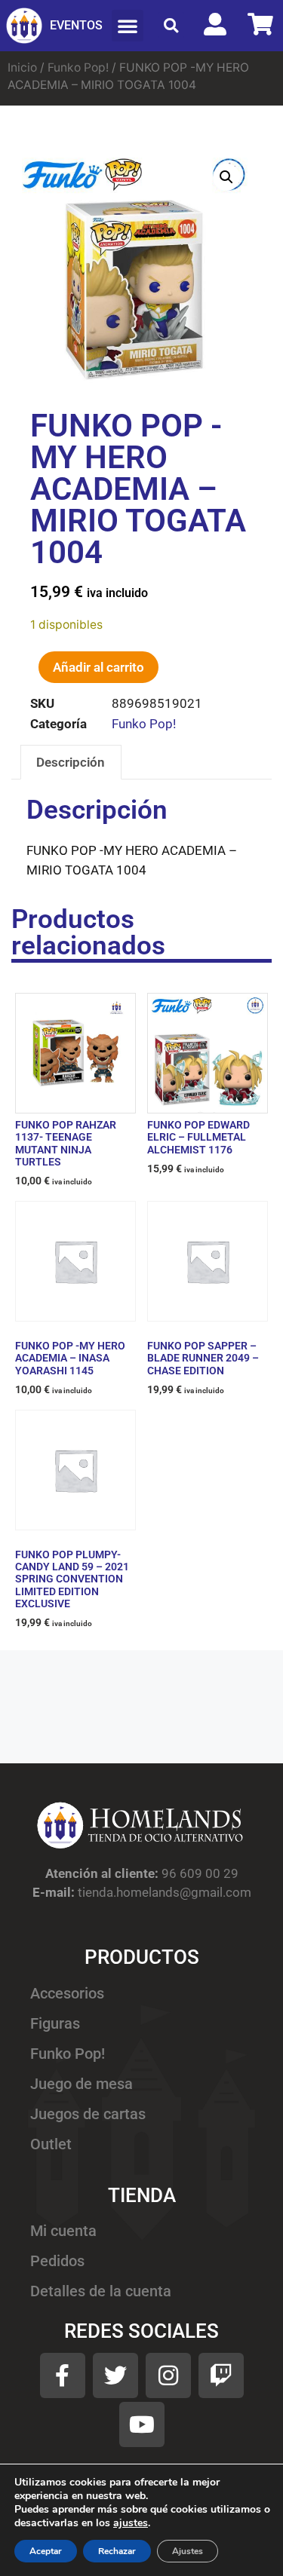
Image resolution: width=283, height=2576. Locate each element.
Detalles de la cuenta (101, 2291)
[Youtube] (142, 2424)
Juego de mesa (82, 2084)
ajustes (131, 2523)
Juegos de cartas (88, 2114)
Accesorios (67, 1994)
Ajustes (188, 2551)
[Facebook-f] (63, 2375)
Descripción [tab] (71, 762)
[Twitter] (115, 2375)
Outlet (51, 2144)
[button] (128, 26)
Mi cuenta (63, 2231)
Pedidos (57, 2261)
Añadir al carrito (98, 667)
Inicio (22, 67)
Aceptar (46, 2551)
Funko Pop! (78, 67)
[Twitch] (221, 2375)
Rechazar (117, 2551)
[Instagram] (168, 2375)
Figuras (55, 2024)
